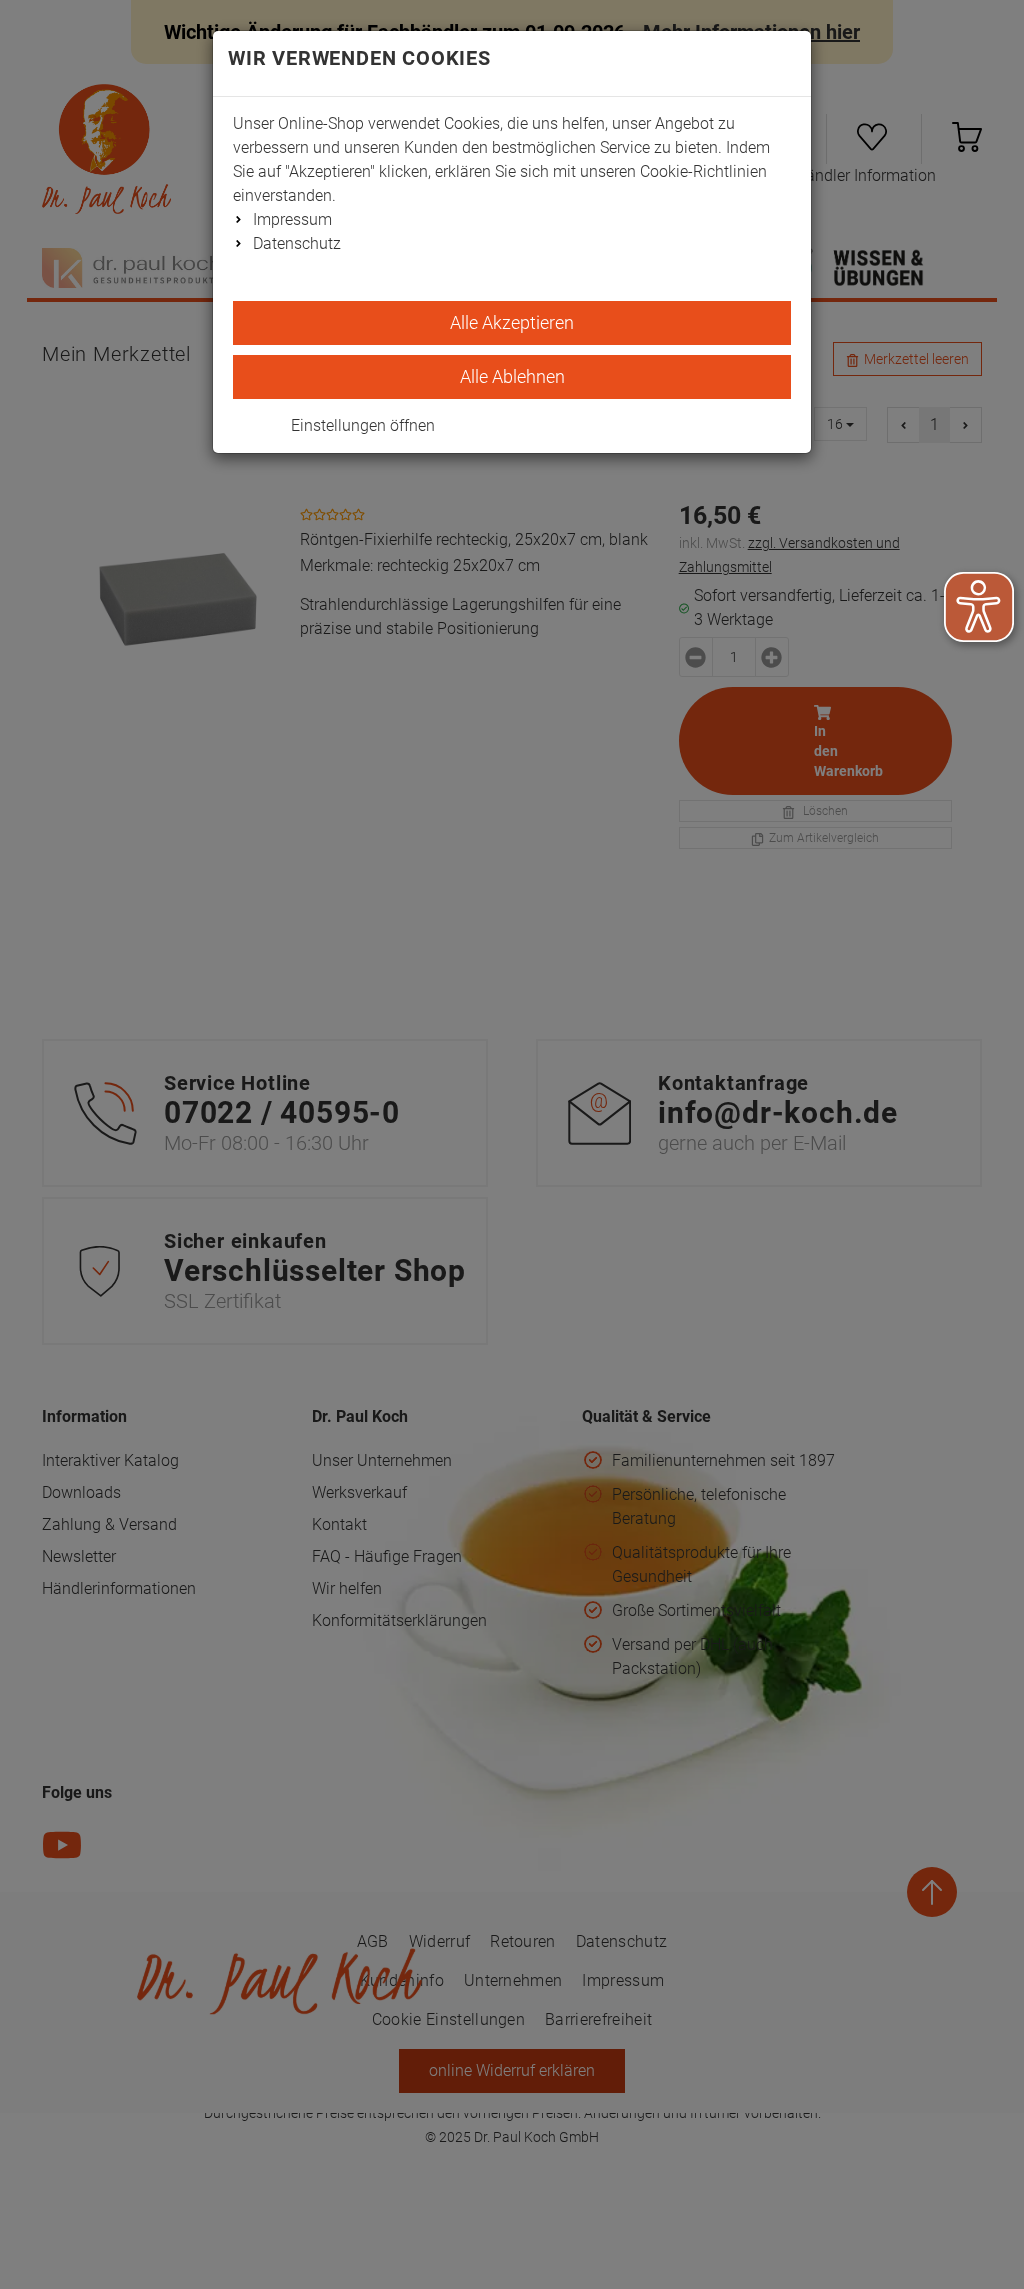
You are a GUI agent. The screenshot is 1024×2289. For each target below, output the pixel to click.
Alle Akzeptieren (512, 322)
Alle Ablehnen (512, 376)
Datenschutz (297, 243)
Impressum (292, 219)
